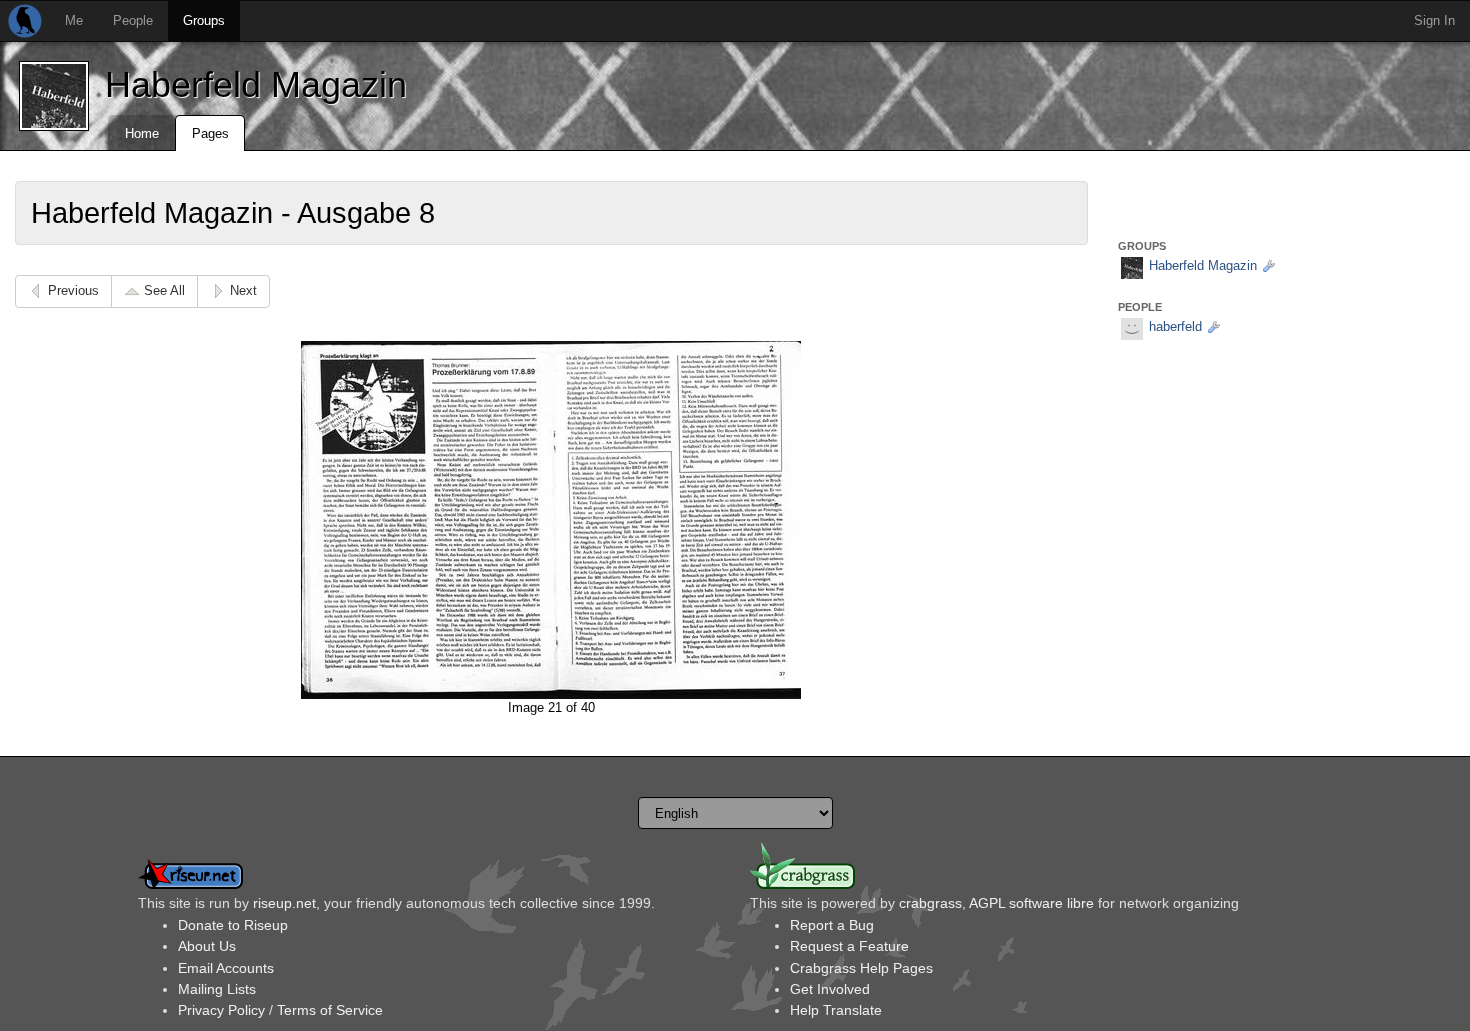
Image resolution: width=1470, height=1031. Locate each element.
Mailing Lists (217, 989)
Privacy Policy (221, 1010)
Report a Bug (832, 925)
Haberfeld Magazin (256, 84)
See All (164, 290)
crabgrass (930, 903)
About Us (207, 946)
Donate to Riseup (233, 925)
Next (243, 290)
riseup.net (284, 903)
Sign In (1434, 20)
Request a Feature (849, 946)
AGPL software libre (1031, 903)
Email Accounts (226, 968)
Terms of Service (330, 1010)
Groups (204, 20)
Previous (73, 290)
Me (74, 20)
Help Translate (836, 1010)
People (133, 20)
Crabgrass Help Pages (861, 968)
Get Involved (830, 989)
